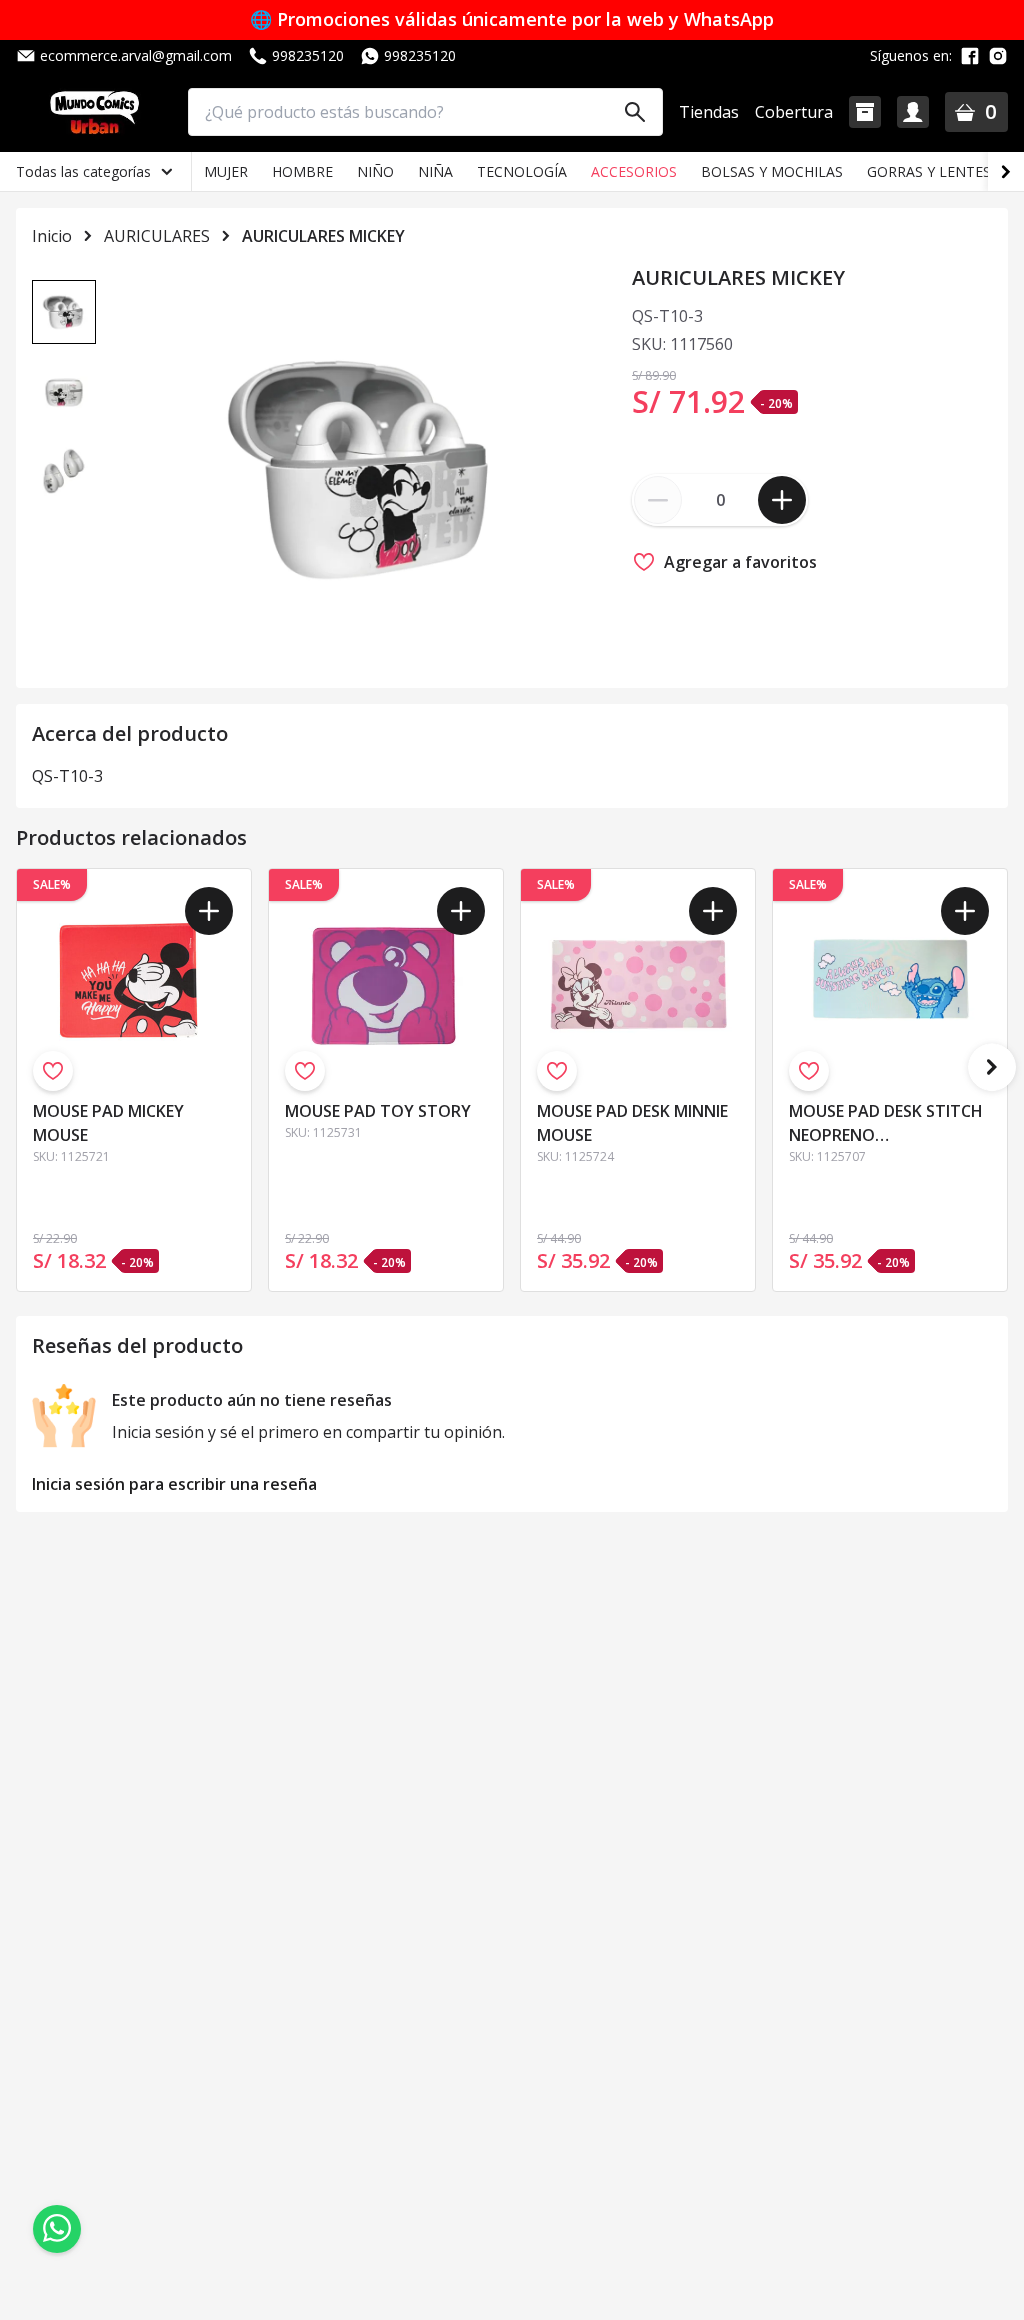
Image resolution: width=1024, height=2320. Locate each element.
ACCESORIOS (634, 171)
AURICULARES (157, 236)
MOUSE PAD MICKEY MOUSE (108, 1123)
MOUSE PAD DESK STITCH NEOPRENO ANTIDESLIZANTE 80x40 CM (886, 1124)
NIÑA (435, 171)
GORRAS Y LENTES (929, 171)
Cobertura (794, 112)
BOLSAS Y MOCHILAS (772, 171)
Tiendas (709, 112)
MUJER (226, 171)
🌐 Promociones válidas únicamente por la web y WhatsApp (512, 19)
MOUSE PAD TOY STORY (378, 1111)
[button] (865, 112)
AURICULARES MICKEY (323, 236)
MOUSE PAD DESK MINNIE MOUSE (632, 1123)
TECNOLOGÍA (522, 171)
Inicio (52, 236)
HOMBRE (302, 171)
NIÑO (375, 171)
